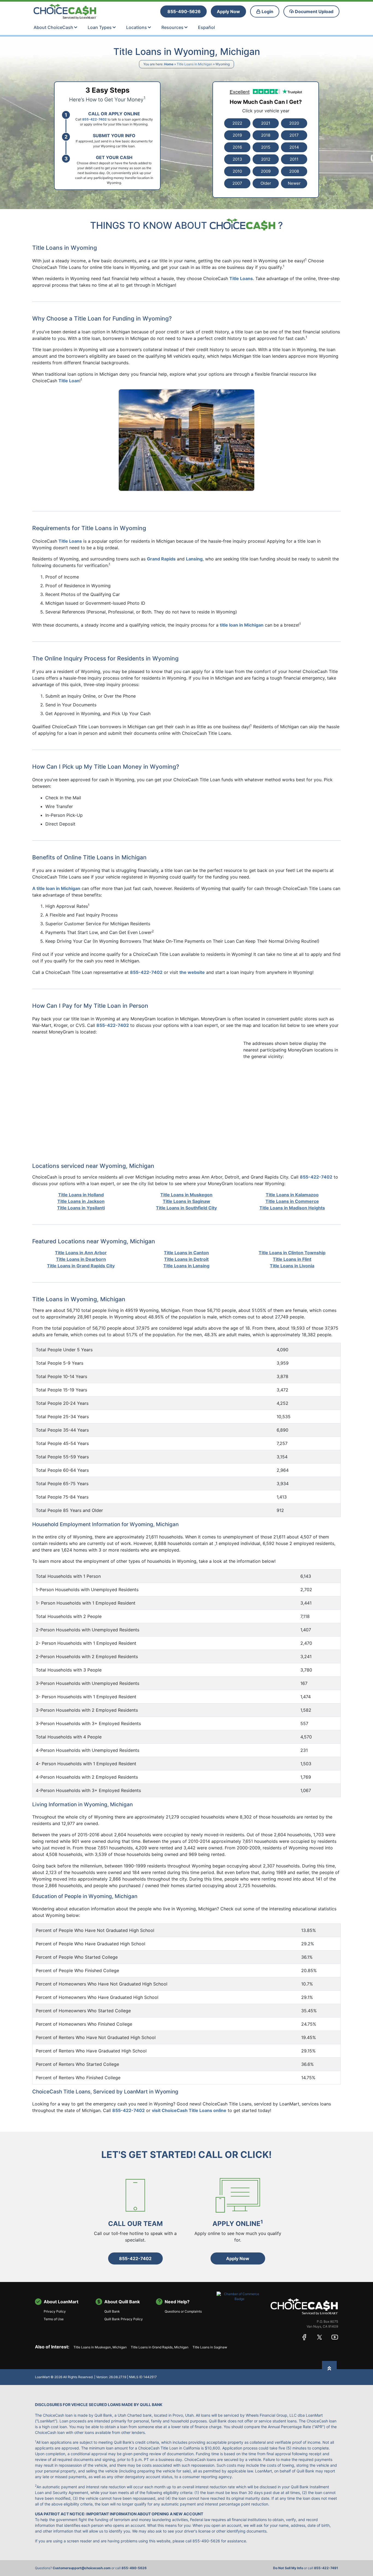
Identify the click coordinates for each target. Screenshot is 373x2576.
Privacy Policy (55, 2311)
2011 (294, 159)
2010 (237, 171)
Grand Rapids (161, 559)
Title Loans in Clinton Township (292, 1253)
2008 (294, 171)
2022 (237, 123)
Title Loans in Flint (292, 1259)
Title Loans (241, 278)
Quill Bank (112, 2311)
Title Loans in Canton (186, 1253)
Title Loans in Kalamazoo (292, 1195)
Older (266, 183)
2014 (294, 147)
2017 (294, 135)
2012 (266, 159)
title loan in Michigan (242, 625)
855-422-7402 (128, 2110)
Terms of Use (54, 2319)
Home (169, 64)
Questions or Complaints (183, 2311)
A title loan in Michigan (56, 888)
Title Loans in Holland (81, 1195)
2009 (266, 171)
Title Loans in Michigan (194, 64)
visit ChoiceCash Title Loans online (189, 2110)
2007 (237, 183)
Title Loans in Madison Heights (292, 1208)
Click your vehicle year (266, 111)
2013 (237, 159)
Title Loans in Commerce (292, 1201)
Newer (294, 183)
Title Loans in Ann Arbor (81, 1253)
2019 (237, 135)
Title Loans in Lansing (186, 1266)
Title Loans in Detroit (186, 1259)
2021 (266, 123)
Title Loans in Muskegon (186, 1195)
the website (192, 972)
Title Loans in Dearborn (81, 1259)
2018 (266, 135)
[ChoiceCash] (304, 2306)
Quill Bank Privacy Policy (124, 2319)
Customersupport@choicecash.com (82, 2568)
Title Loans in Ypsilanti (81, 1208)
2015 (266, 147)
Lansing (194, 559)
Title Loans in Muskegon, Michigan (100, 2347)
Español (206, 27)
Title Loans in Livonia (292, 1266)
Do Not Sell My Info (288, 2568)
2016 (237, 147)
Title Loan (69, 381)
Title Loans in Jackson (81, 1201)
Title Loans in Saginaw (187, 1201)
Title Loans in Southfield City (186, 1208)
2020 (294, 123)
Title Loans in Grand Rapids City (81, 1266)
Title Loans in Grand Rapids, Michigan (160, 2347)
